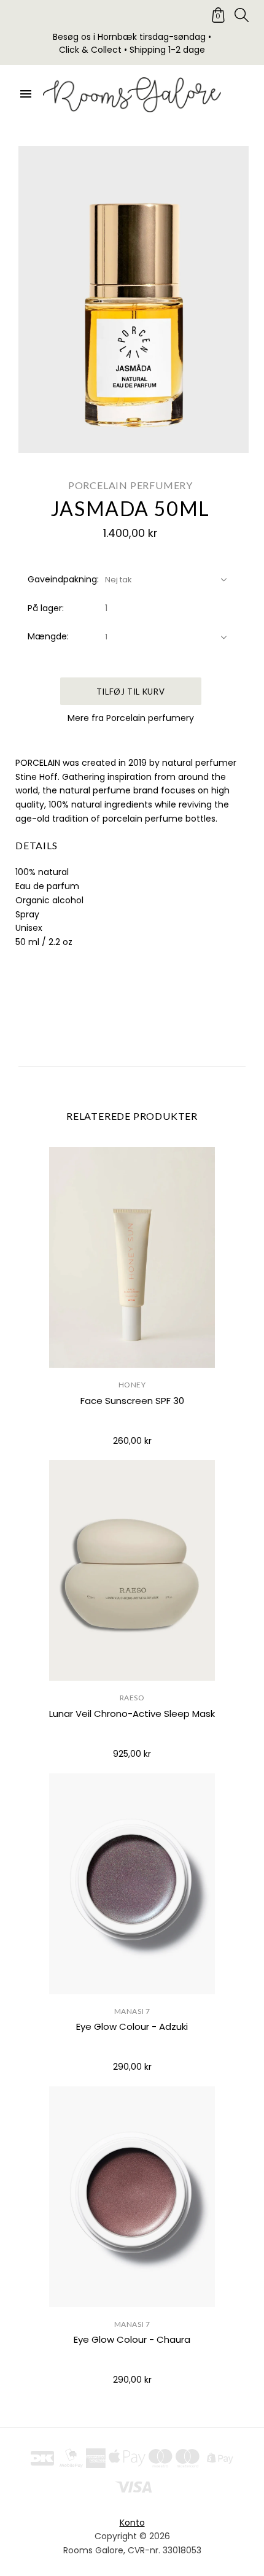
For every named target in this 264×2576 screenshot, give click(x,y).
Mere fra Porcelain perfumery (131, 718)
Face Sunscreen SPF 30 (132, 1401)
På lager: (46, 608)
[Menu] (26, 94)
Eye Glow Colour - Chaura (132, 2339)
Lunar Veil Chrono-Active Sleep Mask (132, 1714)
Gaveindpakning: (63, 579)
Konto (132, 2523)
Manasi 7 (132, 2011)
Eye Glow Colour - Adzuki (132, 2026)
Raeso (132, 1698)
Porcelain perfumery (130, 485)
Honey (132, 1385)
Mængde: (48, 636)
